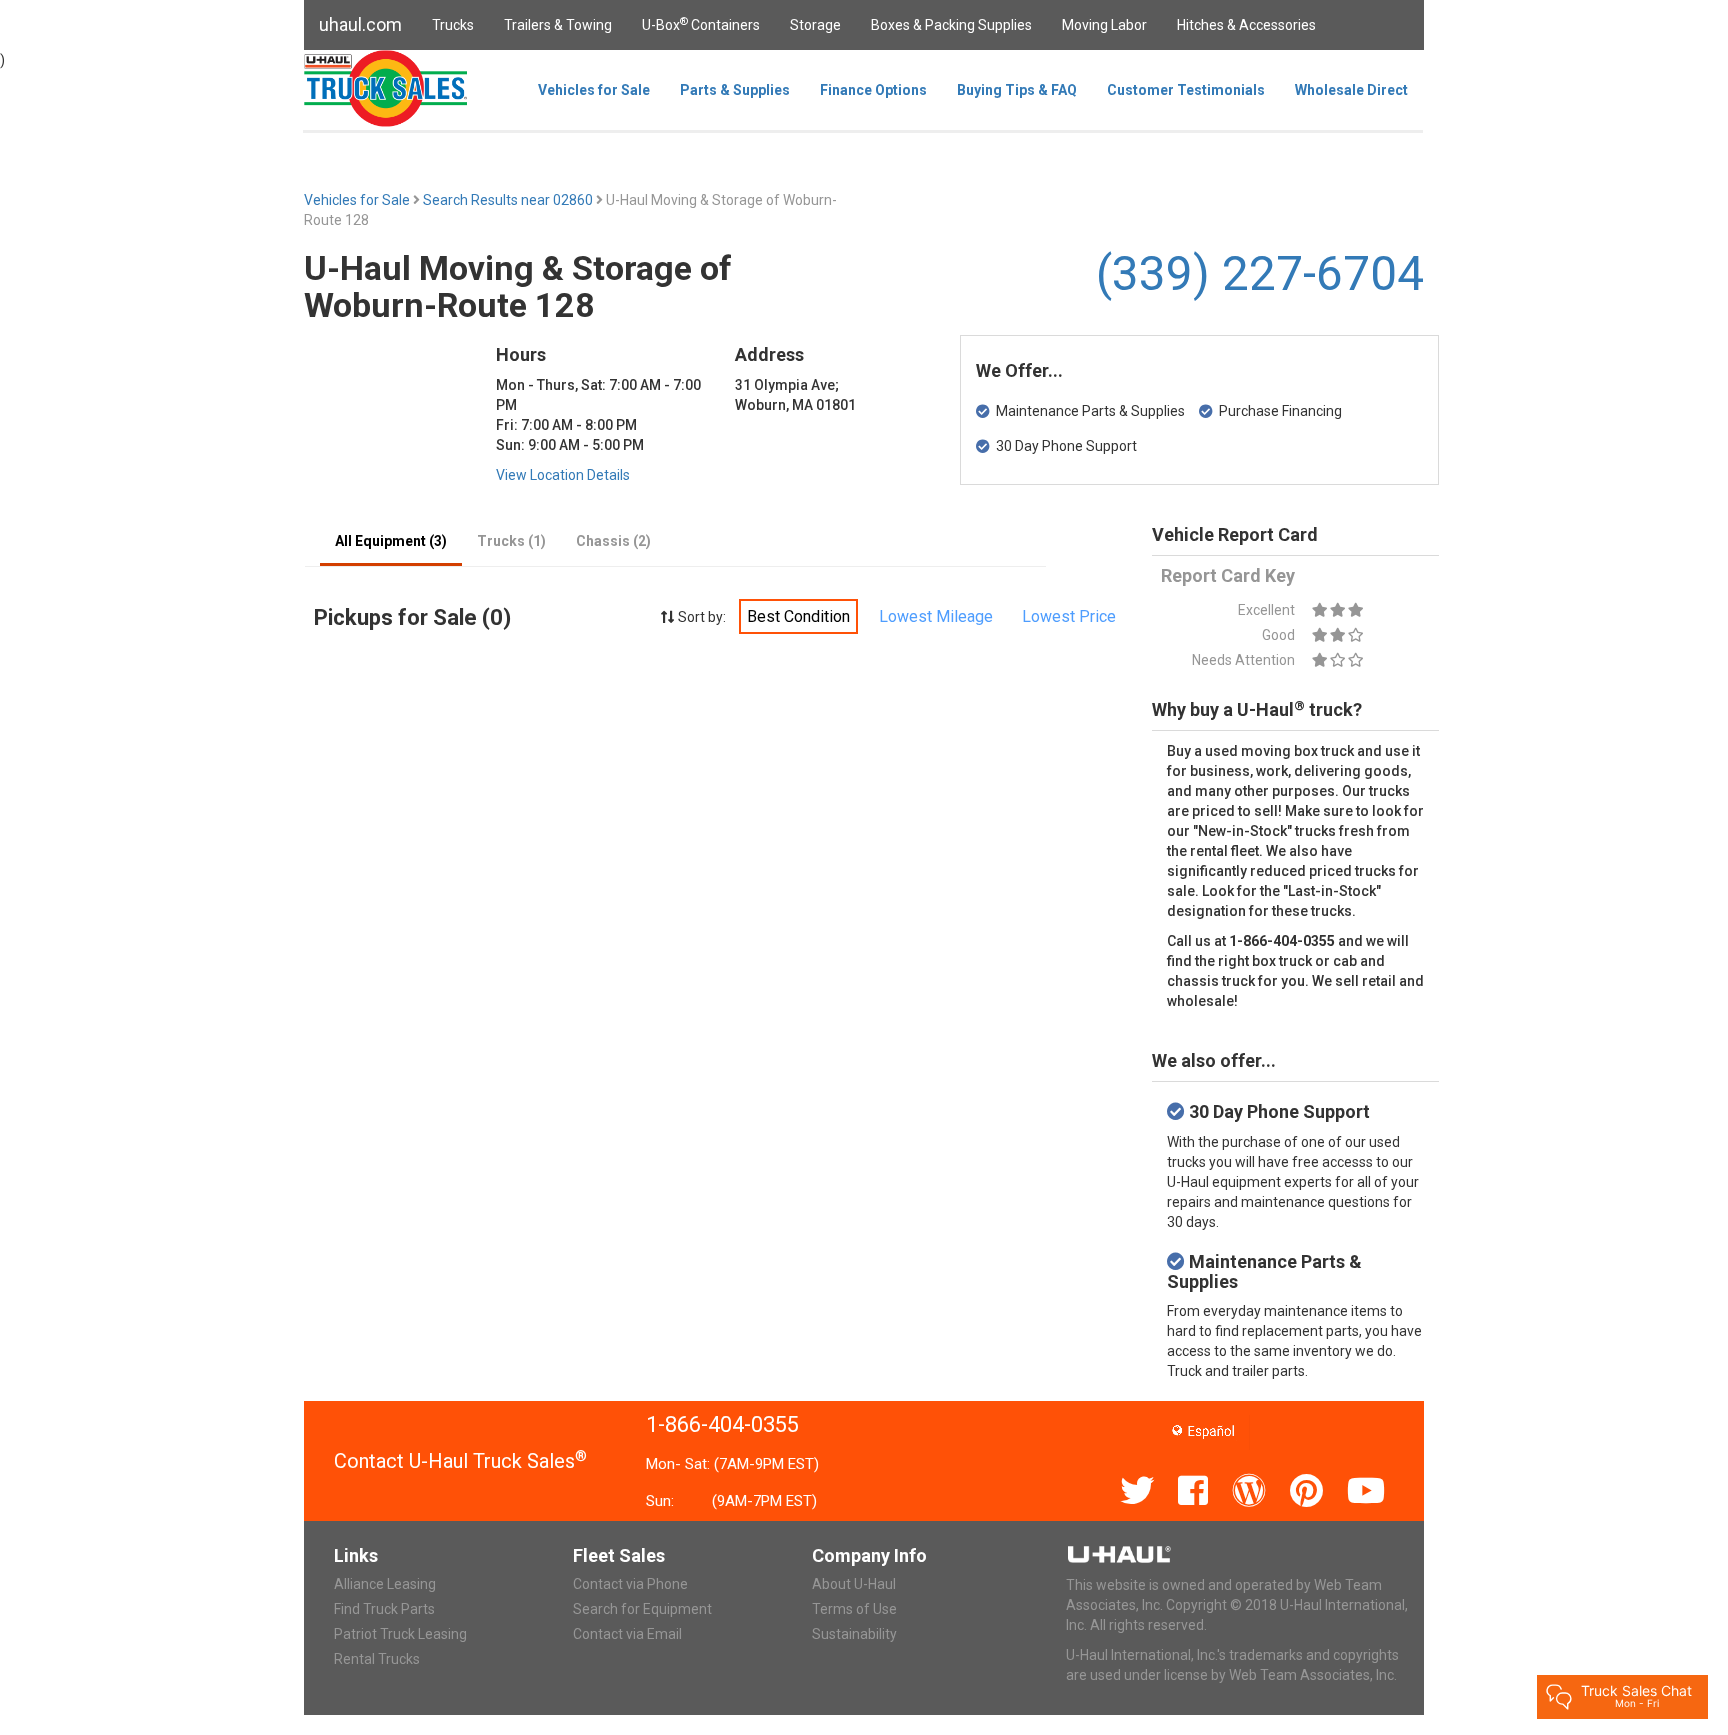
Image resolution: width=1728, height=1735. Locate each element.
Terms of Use (854, 1609)
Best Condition (798, 616)
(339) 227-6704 (1260, 273)
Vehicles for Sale (594, 90)
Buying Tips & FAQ (1017, 90)
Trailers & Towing (558, 25)
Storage (815, 25)
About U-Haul (854, 1584)
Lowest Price (1069, 616)
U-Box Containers (701, 24)
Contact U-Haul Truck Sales (460, 1461)
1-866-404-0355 (722, 1424)
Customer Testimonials (1186, 90)
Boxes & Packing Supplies (951, 25)
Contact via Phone (630, 1584)
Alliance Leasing (385, 1584)
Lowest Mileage (936, 616)
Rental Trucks (377, 1659)
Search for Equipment (642, 1609)
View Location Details (563, 475)
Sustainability (854, 1634)
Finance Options (873, 90)
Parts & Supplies (735, 90)
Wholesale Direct (1351, 90)
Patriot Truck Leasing (400, 1634)
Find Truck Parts (384, 1609)
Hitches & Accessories (1246, 25)
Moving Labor (1104, 25)
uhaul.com (360, 24)
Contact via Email (627, 1634)
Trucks (453, 25)
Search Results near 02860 (509, 200)
